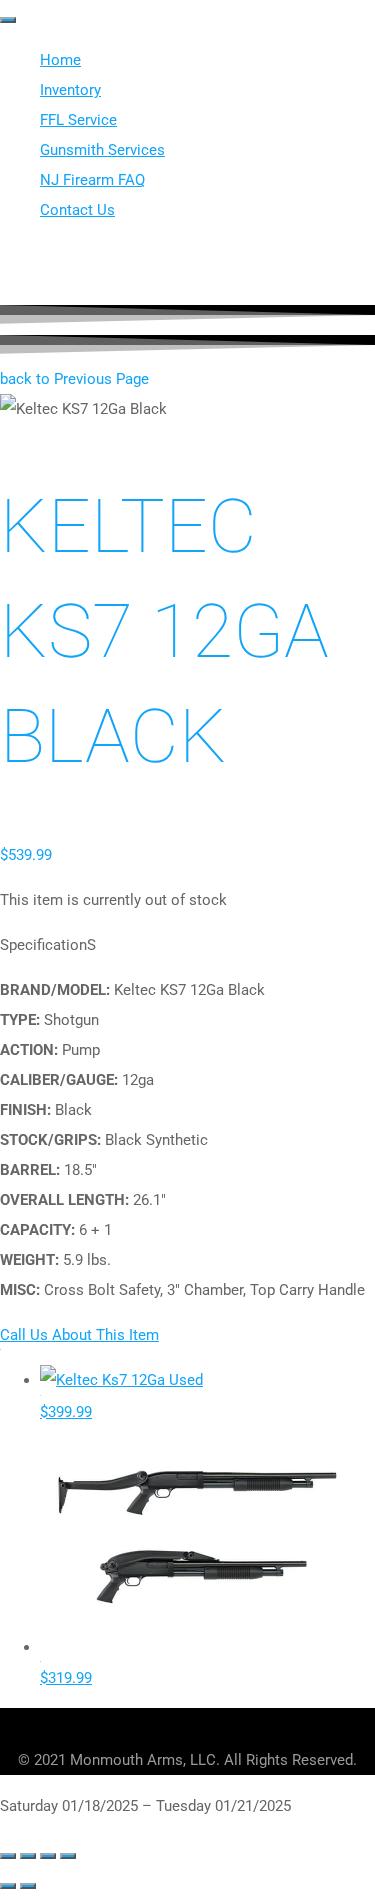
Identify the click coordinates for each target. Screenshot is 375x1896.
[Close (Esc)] (68, 1856)
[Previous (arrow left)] (8, 1886)
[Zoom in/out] (8, 1856)
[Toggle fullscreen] (28, 1856)
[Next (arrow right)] (28, 1886)
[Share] (48, 1856)
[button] (74, 379)
